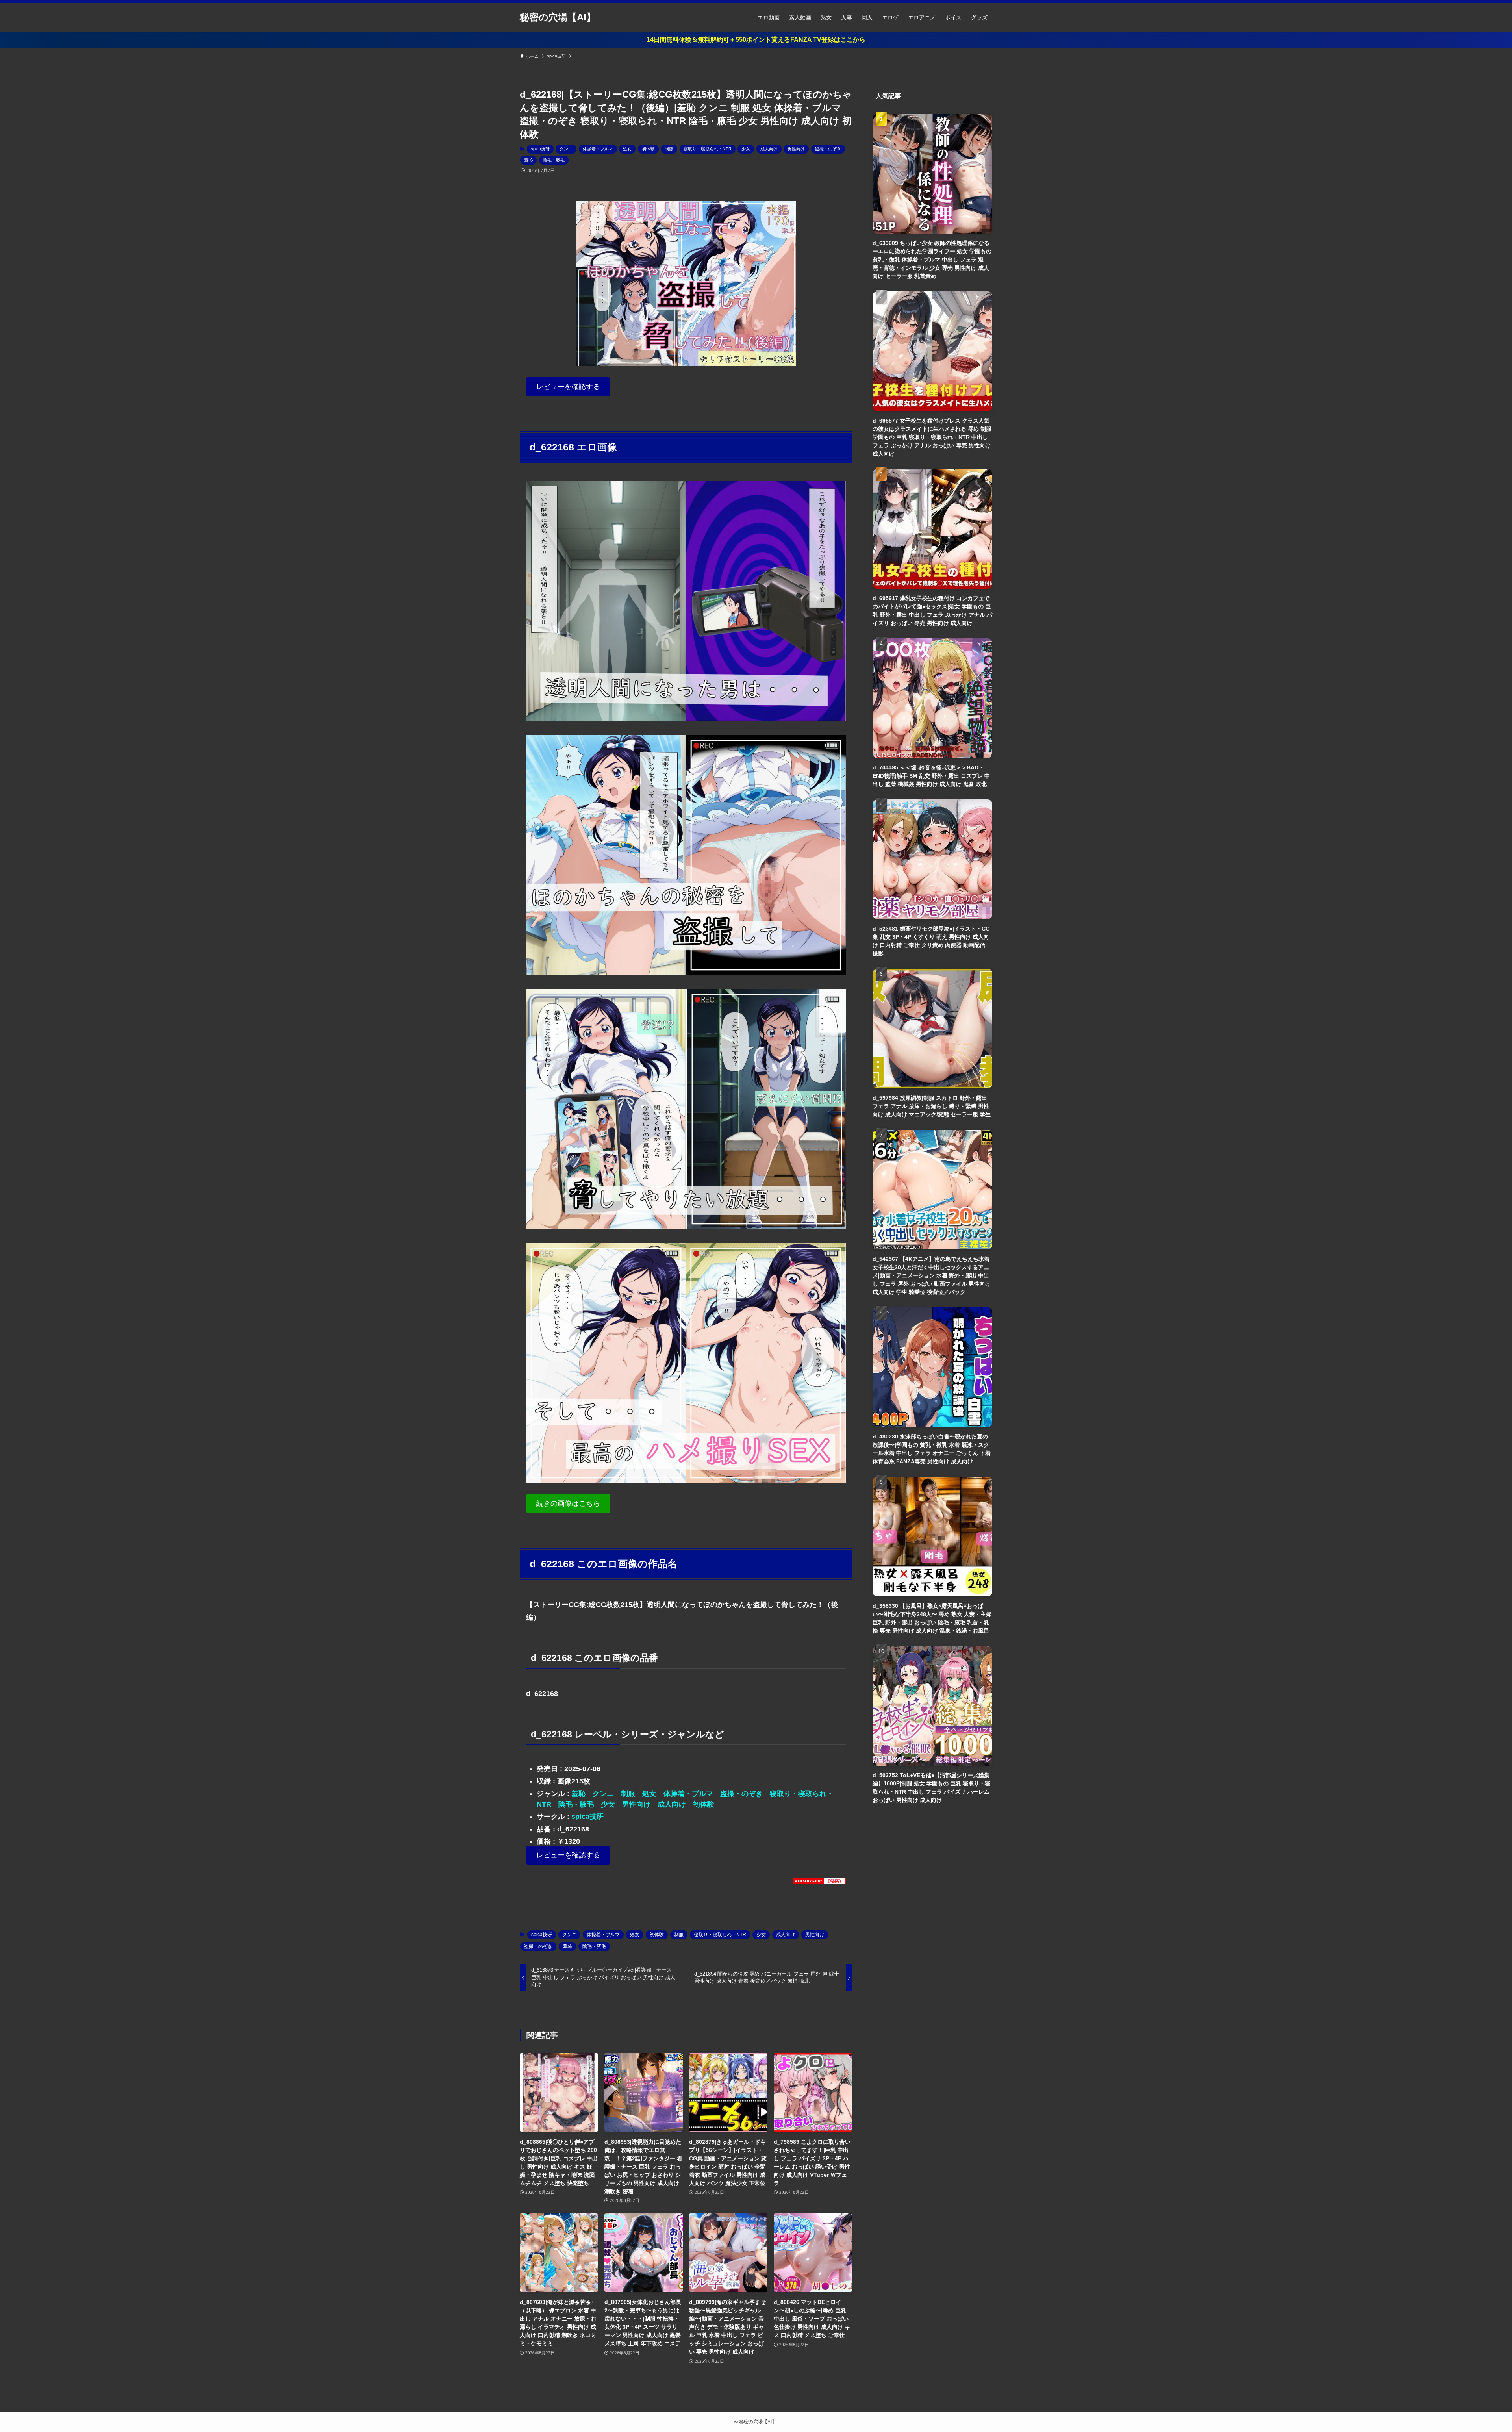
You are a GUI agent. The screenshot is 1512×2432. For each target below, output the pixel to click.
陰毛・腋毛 (554, 160)
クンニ (566, 149)
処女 (627, 149)
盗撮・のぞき (828, 149)
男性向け (796, 149)
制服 (669, 149)
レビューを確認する (568, 387)
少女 (746, 149)
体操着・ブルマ (598, 149)
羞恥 (528, 160)
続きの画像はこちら (568, 1503)
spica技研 (540, 149)
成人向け (769, 149)
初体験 (648, 149)
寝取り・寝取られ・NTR (708, 149)
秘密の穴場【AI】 (558, 17)
